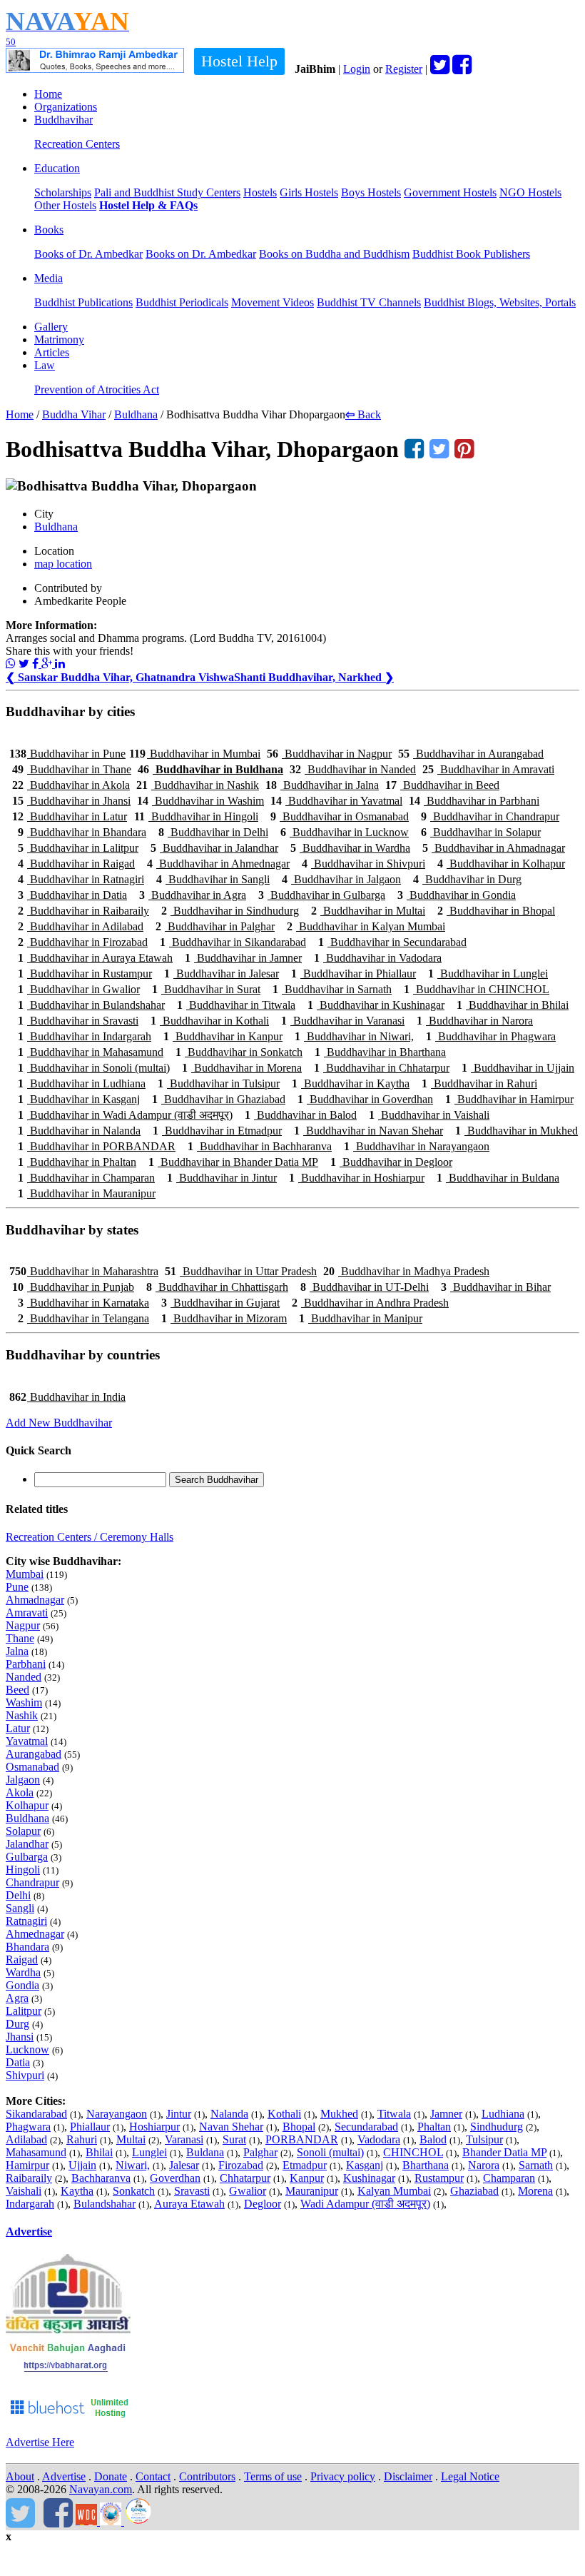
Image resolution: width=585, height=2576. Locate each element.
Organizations (66, 107)
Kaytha (77, 2191)
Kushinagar (369, 2178)
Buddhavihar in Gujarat (220, 1303)
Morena (535, 2191)
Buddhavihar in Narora (475, 1021)
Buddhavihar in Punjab (73, 1287)
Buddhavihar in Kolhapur (501, 864)
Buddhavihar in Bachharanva (260, 1146)
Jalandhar (27, 1844)
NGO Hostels (530, 192)
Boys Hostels (371, 192)
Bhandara (27, 1947)
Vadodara (379, 2139)
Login (357, 69)
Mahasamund (36, 2152)
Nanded (24, 1677)
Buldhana (136, 414)
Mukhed (339, 2114)
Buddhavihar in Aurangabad (471, 754)
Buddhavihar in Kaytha (351, 1083)
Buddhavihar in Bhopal (496, 911)
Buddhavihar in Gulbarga (322, 895)
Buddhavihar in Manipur (361, 1318)
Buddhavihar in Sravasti (78, 1021)
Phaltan (434, 2127)
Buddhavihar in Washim (200, 801)
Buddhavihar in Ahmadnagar (494, 848)
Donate (111, 2476)
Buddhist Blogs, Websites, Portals (500, 302)
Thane (20, 1638)
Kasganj (365, 2165)
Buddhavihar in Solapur (481, 832)
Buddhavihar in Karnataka (83, 1303)
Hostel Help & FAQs (148, 205)
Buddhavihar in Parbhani (474, 801)
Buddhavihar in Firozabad (83, 942)
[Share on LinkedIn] (60, 664)
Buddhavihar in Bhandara (82, 832)
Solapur (23, 1831)
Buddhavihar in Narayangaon (417, 1146)
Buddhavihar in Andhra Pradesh (370, 1303)
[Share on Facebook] (37, 664)
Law (45, 365)
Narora (484, 2165)
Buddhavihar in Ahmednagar (218, 864)
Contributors (207, 2476)
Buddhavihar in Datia (72, 895)
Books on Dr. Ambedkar (201, 254)
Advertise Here (40, 2442)
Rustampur (439, 2178)
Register (404, 69)
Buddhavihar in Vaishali (429, 1115)
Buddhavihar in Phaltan (77, 1162)
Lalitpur (24, 2011)
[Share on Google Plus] (48, 664)
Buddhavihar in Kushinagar (376, 1005)
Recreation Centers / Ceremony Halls (90, 1537)
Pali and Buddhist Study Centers (167, 192)
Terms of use (273, 2476)
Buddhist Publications (83, 302)
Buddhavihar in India (67, 1397)
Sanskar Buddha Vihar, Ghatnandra (102, 677)
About (20, 2476)
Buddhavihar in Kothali (210, 1021)
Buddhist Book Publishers (471, 254)
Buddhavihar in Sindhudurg (230, 911)
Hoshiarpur (154, 2127)
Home (48, 94)
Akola (20, 1792)
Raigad (22, 1959)
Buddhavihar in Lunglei (488, 973)
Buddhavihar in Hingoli (196, 816)
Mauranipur (312, 2191)
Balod (433, 2139)
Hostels (260, 192)
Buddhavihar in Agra (193, 895)
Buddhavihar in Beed (442, 785)
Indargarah (30, 2204)
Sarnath (536, 2165)
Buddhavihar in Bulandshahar (91, 1005)
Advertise (29, 2232)
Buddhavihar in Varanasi (343, 1021)
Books (49, 230)
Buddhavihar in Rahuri (479, 1083)
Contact (153, 2476)
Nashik (22, 1715)
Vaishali (24, 2191)
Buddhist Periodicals (182, 302)
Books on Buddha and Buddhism (334, 254)
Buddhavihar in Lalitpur (78, 848)
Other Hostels (65, 205)
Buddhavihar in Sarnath (332, 989)
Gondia (22, 1985)
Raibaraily (29, 2178)
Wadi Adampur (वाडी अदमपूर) (365, 2204)
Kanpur (307, 2178)
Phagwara (28, 2127)
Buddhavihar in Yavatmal (336, 801)
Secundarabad (366, 2127)
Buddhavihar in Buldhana (210, 769)
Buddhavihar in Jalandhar (214, 848)
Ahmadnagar (35, 1600)
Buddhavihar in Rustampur (85, 973)
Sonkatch (134, 2191)
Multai (131, 2139)
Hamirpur (27, 2165)
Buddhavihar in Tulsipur (219, 1083)
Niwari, (133, 2165)
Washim (24, 1702)
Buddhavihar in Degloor (391, 1162)
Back (363, 414)
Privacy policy (343, 2476)
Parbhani (26, 1664)
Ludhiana (503, 2114)
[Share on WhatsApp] (11, 664)
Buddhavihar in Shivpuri (363, 864)
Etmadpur (305, 2165)
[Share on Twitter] (24, 664)
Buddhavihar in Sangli (213, 879)
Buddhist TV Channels (369, 302)
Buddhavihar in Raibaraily (83, 911)
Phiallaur (90, 2127)
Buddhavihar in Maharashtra (84, 1271)
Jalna (17, 1651)
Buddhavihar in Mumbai (195, 754)
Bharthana (426, 2165)
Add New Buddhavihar (59, 1423)
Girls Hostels (309, 192)
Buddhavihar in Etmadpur (217, 1131)
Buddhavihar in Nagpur (329, 754)
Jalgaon (23, 1780)
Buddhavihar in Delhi (213, 832)
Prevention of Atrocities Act (97, 389)
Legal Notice (470, 2476)
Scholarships (63, 192)
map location (63, 564)
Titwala (394, 2114)
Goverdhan (175, 2178)
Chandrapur (32, 1882)
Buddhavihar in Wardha (350, 848)
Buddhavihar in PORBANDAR (97, 1146)
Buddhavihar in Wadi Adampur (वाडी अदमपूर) (125, 1115)
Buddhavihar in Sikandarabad (233, 942)
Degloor (263, 2204)
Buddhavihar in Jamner (243, 958)
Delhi (18, 1895)
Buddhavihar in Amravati (488, 769)
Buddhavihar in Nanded (353, 769)
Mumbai (25, 1574)
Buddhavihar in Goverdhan (365, 1099)
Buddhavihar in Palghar (215, 926)
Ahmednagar (35, 1934)
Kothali (284, 2114)
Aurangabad (34, 1754)
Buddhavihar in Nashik (198, 785)
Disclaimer (408, 2476)
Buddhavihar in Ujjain (518, 1068)
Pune (17, 1587)
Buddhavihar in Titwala (236, 1005)
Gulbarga (27, 1857)
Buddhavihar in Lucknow (345, 832)
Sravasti (192, 2191)
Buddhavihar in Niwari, (354, 1036)
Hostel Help (239, 61)
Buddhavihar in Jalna (322, 785)
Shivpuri (25, 2075)
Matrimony (59, 339)
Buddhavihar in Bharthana (380, 1052)
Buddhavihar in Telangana (83, 1318)
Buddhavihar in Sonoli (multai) (94, 1068)
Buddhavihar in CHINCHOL (477, 989)
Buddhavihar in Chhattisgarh (217, 1287)
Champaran (509, 2178)
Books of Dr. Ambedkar (88, 254)
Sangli (20, 1908)
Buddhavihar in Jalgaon (341, 879)
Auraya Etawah (189, 2204)
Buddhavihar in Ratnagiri (81, 879)
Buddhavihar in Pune (67, 754)
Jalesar (184, 2165)
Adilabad (26, 2139)
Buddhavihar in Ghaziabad (219, 1099)
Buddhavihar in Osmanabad (340, 816)
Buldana (205, 2152)
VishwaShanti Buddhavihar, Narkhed (296, 677)
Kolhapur (27, 1805)
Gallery (51, 327)
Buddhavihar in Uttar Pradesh (241, 1271)
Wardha (23, 1972)
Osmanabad (32, 1767)
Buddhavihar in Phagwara (491, 1036)
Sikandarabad (36, 2114)
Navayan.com (101, 2489)
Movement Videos (273, 302)
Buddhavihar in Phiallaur (353, 973)
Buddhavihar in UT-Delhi (365, 1287)
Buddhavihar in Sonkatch (239, 1052)
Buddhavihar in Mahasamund (91, 1052)
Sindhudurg (497, 2127)
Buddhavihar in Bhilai (513, 1005)
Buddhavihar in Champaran (86, 1178)
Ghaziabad (474, 2191)
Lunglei (149, 2152)
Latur (18, 1728)
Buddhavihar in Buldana (498, 1178)
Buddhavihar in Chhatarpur (382, 1068)
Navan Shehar (231, 2127)
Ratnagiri (26, 1921)
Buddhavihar (63, 120)
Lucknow (27, 2049)
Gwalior (248, 2191)
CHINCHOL (413, 2152)
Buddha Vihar (74, 414)
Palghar (260, 2152)
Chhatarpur (245, 2178)
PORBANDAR (302, 2139)
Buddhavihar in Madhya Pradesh (406, 1271)
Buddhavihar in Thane (72, 769)
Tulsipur (484, 2139)
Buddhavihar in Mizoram (224, 1318)
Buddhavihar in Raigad (76, 864)
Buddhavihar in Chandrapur (490, 816)
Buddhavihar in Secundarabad (392, 942)
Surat (234, 2139)
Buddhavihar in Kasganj (79, 1099)
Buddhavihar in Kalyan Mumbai (366, 926)
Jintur (179, 2114)
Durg (17, 2024)
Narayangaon (117, 2114)
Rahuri (82, 2139)
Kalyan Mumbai (394, 2191)
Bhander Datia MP (504, 2152)
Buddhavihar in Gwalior (79, 989)
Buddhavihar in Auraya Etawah (95, 958)
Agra (17, 1998)
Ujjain (82, 2165)
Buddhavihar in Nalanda (79, 1131)
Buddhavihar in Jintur (222, 1178)
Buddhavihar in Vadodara (378, 958)
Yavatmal (27, 1741)
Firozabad (241, 2165)
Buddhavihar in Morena (242, 1068)
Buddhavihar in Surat (206, 989)
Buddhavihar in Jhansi (71, 801)
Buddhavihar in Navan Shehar (368, 1131)
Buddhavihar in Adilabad (81, 926)
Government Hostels (450, 192)
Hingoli (23, 1870)
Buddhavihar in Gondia (457, 895)
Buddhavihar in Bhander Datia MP (233, 1162)
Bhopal (299, 2127)
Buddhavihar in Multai (368, 911)
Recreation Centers (77, 144)
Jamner (446, 2114)
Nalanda (229, 2114)
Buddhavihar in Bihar (496, 1287)
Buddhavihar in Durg (467, 879)
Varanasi (184, 2139)
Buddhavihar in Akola (71, 785)
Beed (17, 1690)
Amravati (27, 1612)
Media (49, 278)
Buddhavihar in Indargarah (85, 1036)
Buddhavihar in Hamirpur (509, 1099)
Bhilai (99, 2152)
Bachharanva (101, 2178)
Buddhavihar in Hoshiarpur (357, 1178)
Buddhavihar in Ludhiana (82, 1083)
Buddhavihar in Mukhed (517, 1131)
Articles (52, 352)
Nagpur (23, 1625)
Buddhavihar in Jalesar (222, 973)
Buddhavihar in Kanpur (223, 1036)
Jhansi (20, 2037)
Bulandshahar (105, 2204)
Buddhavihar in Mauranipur (87, 1193)
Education (57, 168)
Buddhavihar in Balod (301, 1115)
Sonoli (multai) (330, 2152)
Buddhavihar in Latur (70, 816)
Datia (18, 2062)
